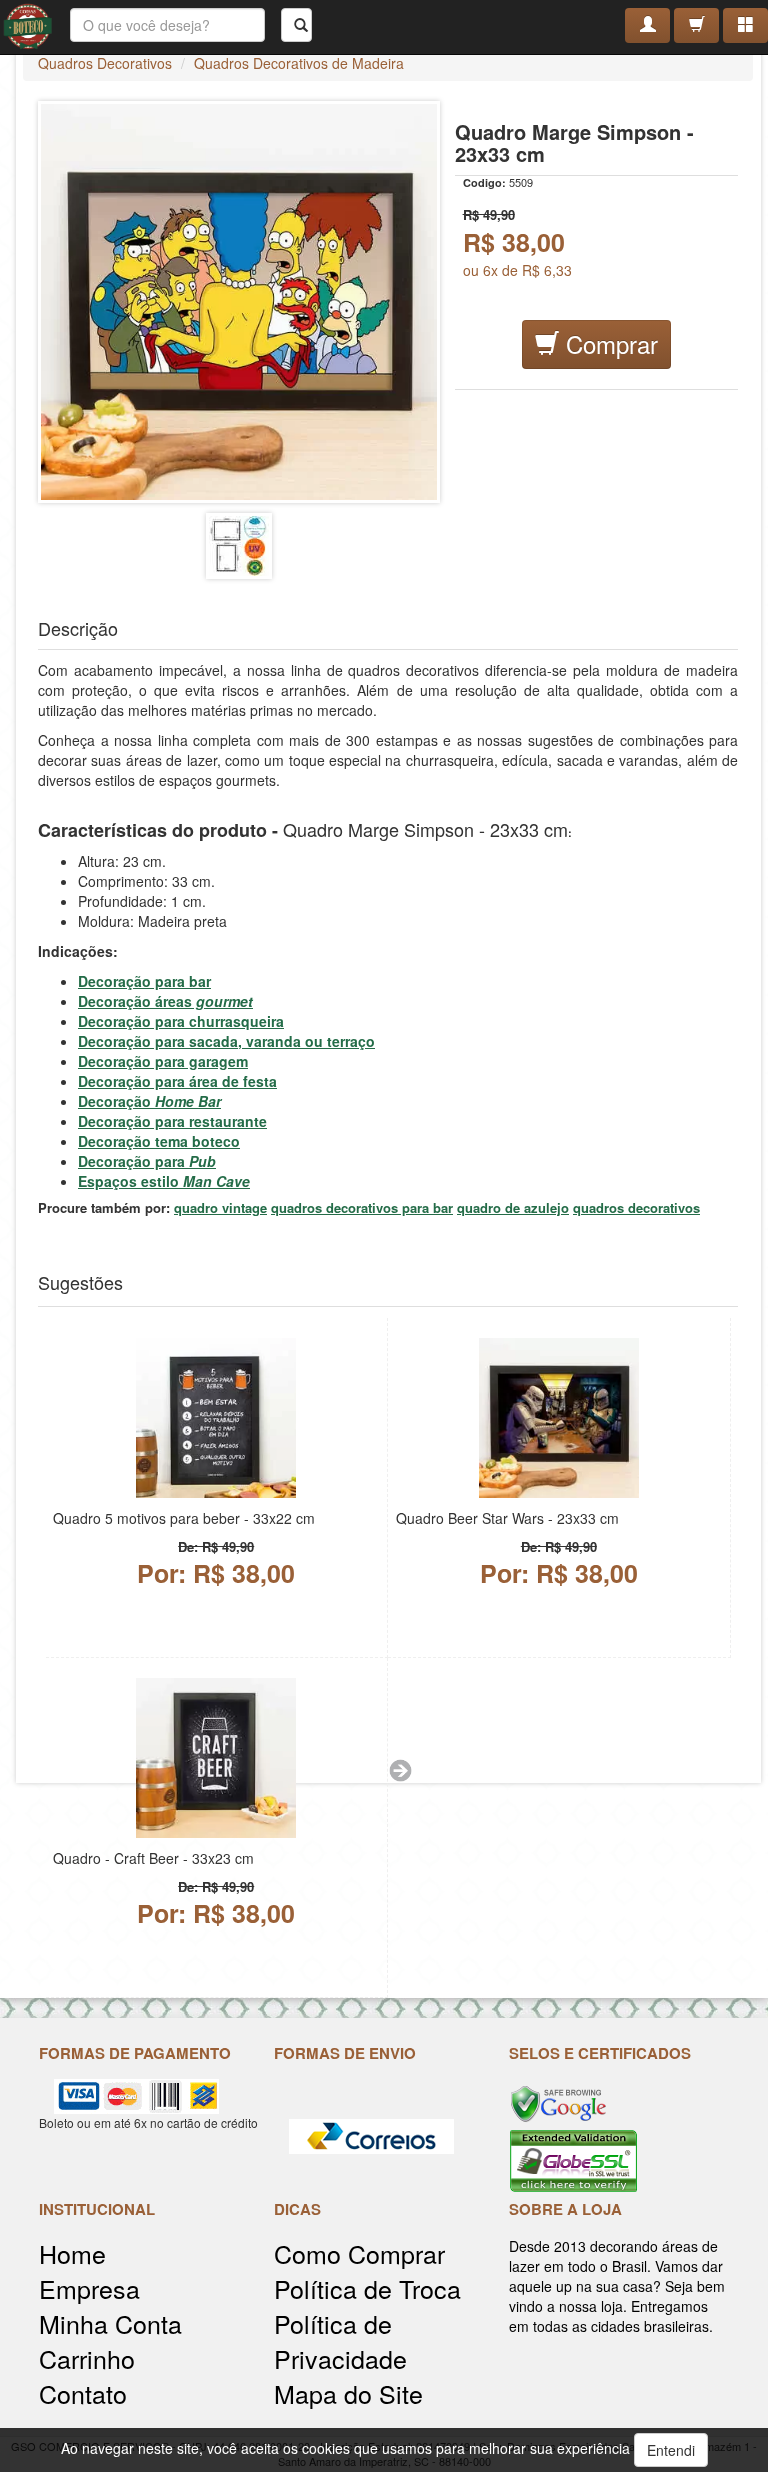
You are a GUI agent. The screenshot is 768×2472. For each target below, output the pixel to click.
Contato (83, 2393)
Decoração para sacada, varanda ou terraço (226, 1041)
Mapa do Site (348, 2393)
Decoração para (147, 1161)
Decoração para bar (144, 981)
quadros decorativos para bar (362, 1207)
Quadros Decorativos (105, 63)
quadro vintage (220, 1207)
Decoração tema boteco (159, 1141)
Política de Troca (367, 2288)
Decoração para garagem (163, 1061)
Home (72, 2253)
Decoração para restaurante (172, 1121)
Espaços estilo (164, 1181)
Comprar (608, 343)
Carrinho (87, 2358)
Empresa (89, 2288)
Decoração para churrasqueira (181, 1021)
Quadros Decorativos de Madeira (299, 63)
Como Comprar (359, 2253)
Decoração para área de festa (177, 1081)
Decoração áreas (165, 1001)
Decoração (149, 1101)
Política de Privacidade (340, 2341)
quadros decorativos (636, 1207)
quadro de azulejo (513, 1207)
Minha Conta (110, 2323)
